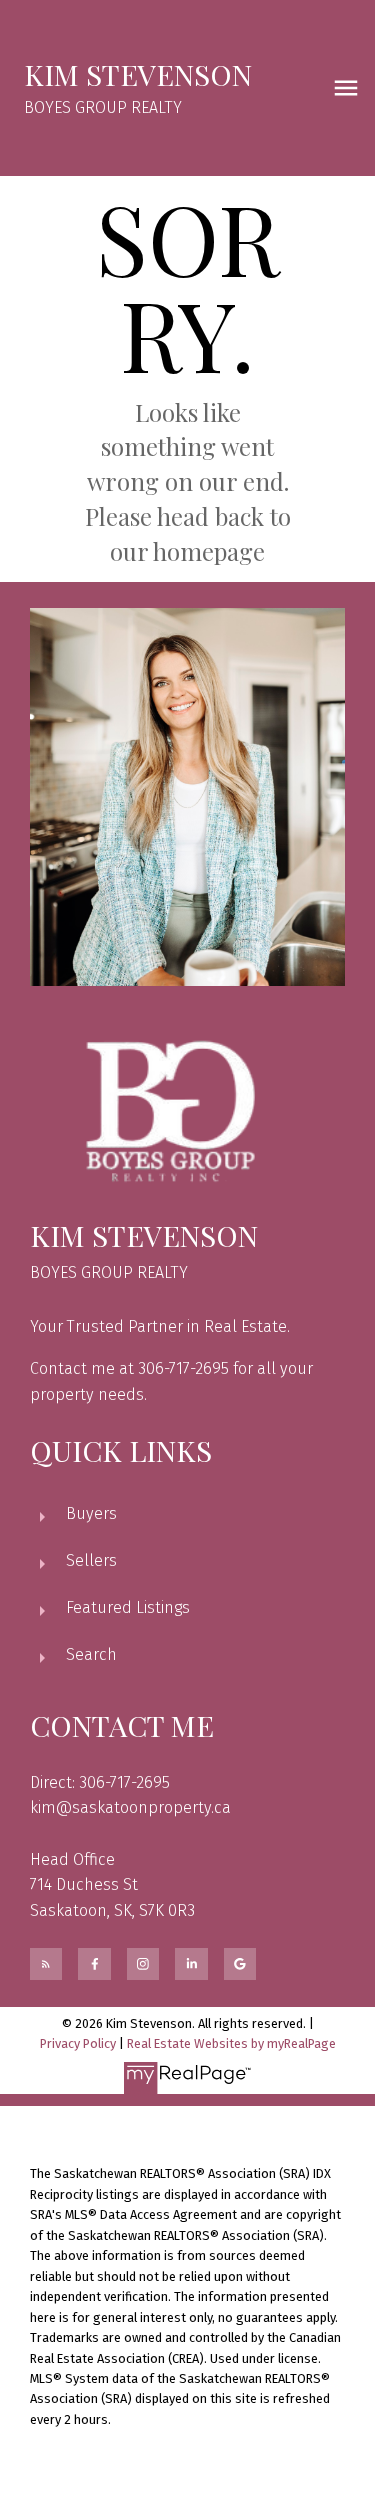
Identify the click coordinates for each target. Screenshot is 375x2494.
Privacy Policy (78, 2043)
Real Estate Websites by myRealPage (231, 2043)
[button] (46, 1964)
